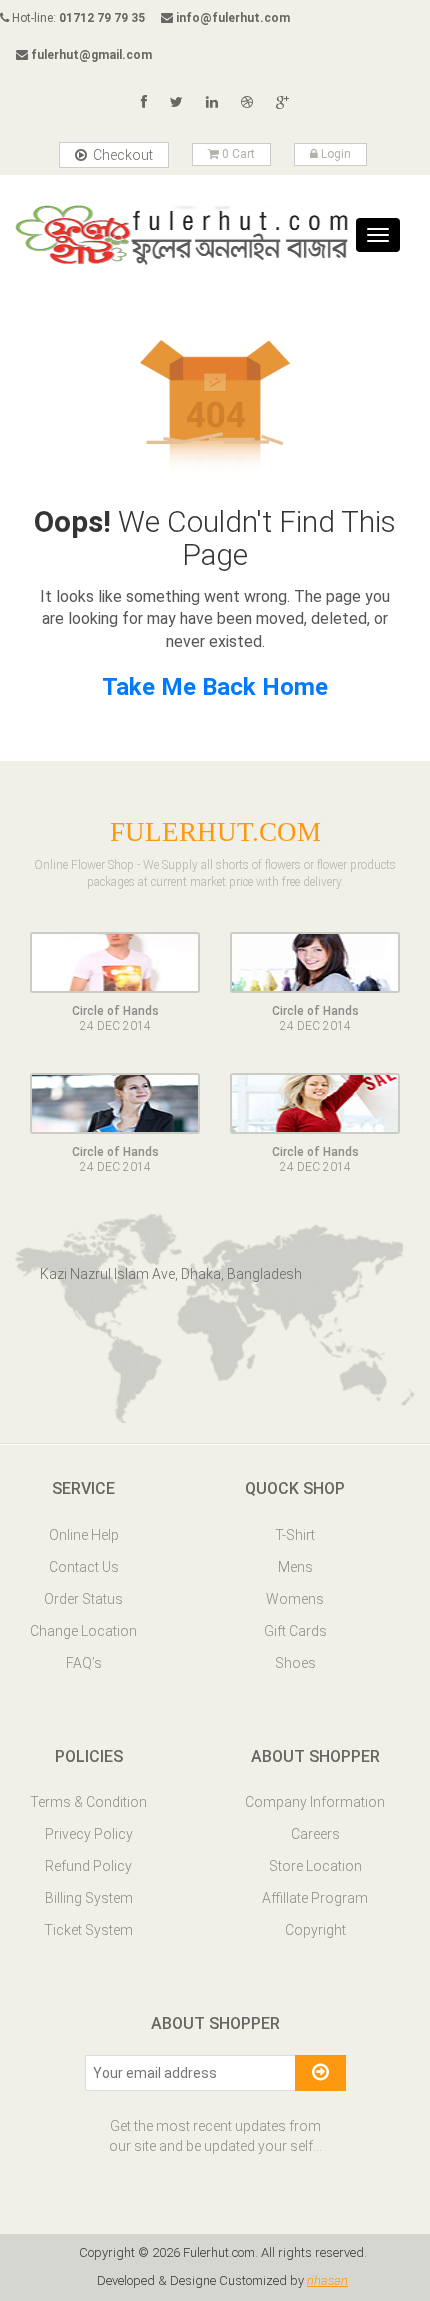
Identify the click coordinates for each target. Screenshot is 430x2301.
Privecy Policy (89, 1834)
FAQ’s (84, 1663)
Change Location (83, 1631)
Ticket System (88, 1930)
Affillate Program (315, 1898)
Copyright (315, 1930)
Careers (315, 1834)
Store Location (315, 1866)
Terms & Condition (88, 1802)
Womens (295, 1599)
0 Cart (237, 154)
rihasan (327, 2280)
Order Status (83, 1599)
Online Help (84, 1535)
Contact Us (84, 1567)
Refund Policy (88, 1866)
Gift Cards (295, 1631)
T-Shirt (295, 1535)
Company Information (315, 1802)
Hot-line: (77, 18)
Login (334, 154)
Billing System (89, 1898)
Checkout (121, 155)
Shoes (295, 1663)
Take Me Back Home (215, 687)
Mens (295, 1567)
